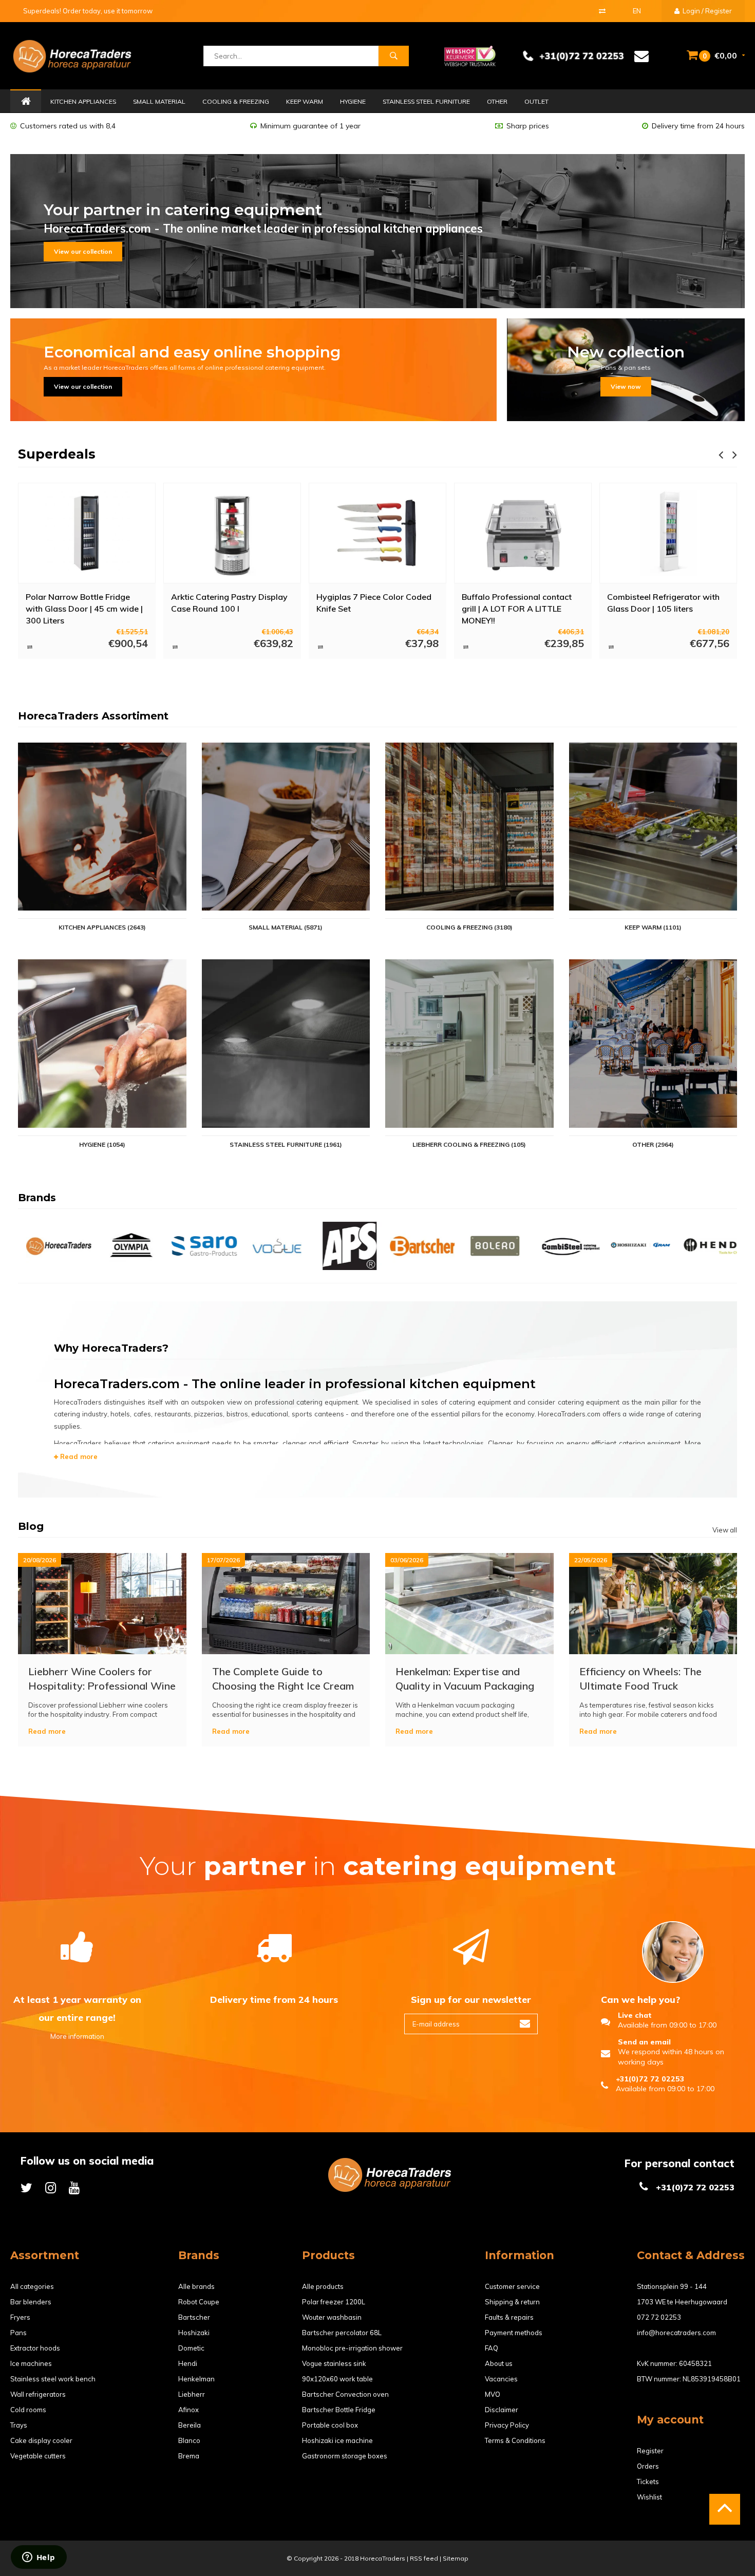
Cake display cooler (41, 2440)
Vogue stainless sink (334, 2363)
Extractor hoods (35, 2348)
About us (499, 2363)
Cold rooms (28, 2410)
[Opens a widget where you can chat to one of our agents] (39, 2558)
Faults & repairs (509, 2317)
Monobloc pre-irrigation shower (352, 2348)
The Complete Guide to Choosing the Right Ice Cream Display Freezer (283, 1679)
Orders (648, 2466)
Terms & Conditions (515, 2440)
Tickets (648, 2482)
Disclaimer (502, 2410)
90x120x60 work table (337, 2379)
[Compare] (602, 11)
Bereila (190, 2425)
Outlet (536, 101)
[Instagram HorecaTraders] (51, 2187)
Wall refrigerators (38, 2394)
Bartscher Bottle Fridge (339, 2410)
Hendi (188, 2363)
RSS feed (424, 2558)
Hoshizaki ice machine (337, 2440)
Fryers (20, 2317)
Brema (189, 2456)
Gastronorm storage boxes (345, 2456)
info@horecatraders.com (676, 2333)
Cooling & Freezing (236, 101)
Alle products (323, 2286)
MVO (493, 2394)
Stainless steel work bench (53, 2379)
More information (77, 2036)
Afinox (188, 2410)
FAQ (492, 2348)
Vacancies (501, 2379)
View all (725, 1530)
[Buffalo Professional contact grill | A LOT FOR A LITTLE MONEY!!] (377, 533)
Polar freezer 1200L (334, 2302)
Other (497, 101)
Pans (18, 2333)
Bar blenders (31, 2302)
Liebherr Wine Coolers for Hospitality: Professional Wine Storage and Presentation (102, 1679)
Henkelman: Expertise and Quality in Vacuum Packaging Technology (465, 1679)
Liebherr (192, 2394)
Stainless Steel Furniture (426, 101)
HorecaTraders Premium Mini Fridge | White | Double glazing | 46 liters (667, 608)
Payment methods (514, 2333)
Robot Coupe (199, 2302)
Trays (19, 2425)
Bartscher (194, 2317)
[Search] (393, 56)
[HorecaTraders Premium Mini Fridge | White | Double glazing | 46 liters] (668, 533)
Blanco (189, 2440)
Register (650, 2451)
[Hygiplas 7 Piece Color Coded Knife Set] (232, 533)
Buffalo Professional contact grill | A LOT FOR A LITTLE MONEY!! (371, 608)
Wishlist (649, 2497)
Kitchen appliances (83, 101)
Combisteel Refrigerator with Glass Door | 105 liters (518, 603)
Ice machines (31, 2363)
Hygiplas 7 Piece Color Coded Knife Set (229, 603)
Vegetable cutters (38, 2456)
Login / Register (706, 11)
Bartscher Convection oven (345, 2394)
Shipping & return (512, 2302)
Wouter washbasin (332, 2317)
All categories (32, 2286)
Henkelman (196, 2379)
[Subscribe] (525, 2024)
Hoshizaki (194, 2333)
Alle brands (196, 2286)
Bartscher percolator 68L (342, 2333)
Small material (159, 101)
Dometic (191, 2348)
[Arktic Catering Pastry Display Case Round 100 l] (87, 533)
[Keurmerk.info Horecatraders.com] (470, 55)
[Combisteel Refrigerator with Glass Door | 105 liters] (523, 533)
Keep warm (305, 101)
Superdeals (57, 454)
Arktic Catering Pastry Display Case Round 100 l (84, 603)
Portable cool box (330, 2425)
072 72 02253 (659, 2317)
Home (26, 102)
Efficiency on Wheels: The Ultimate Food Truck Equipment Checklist (640, 1679)
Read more (78, 1456)
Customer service (512, 2286)
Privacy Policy (507, 2425)
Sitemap (456, 2558)
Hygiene (353, 101)
